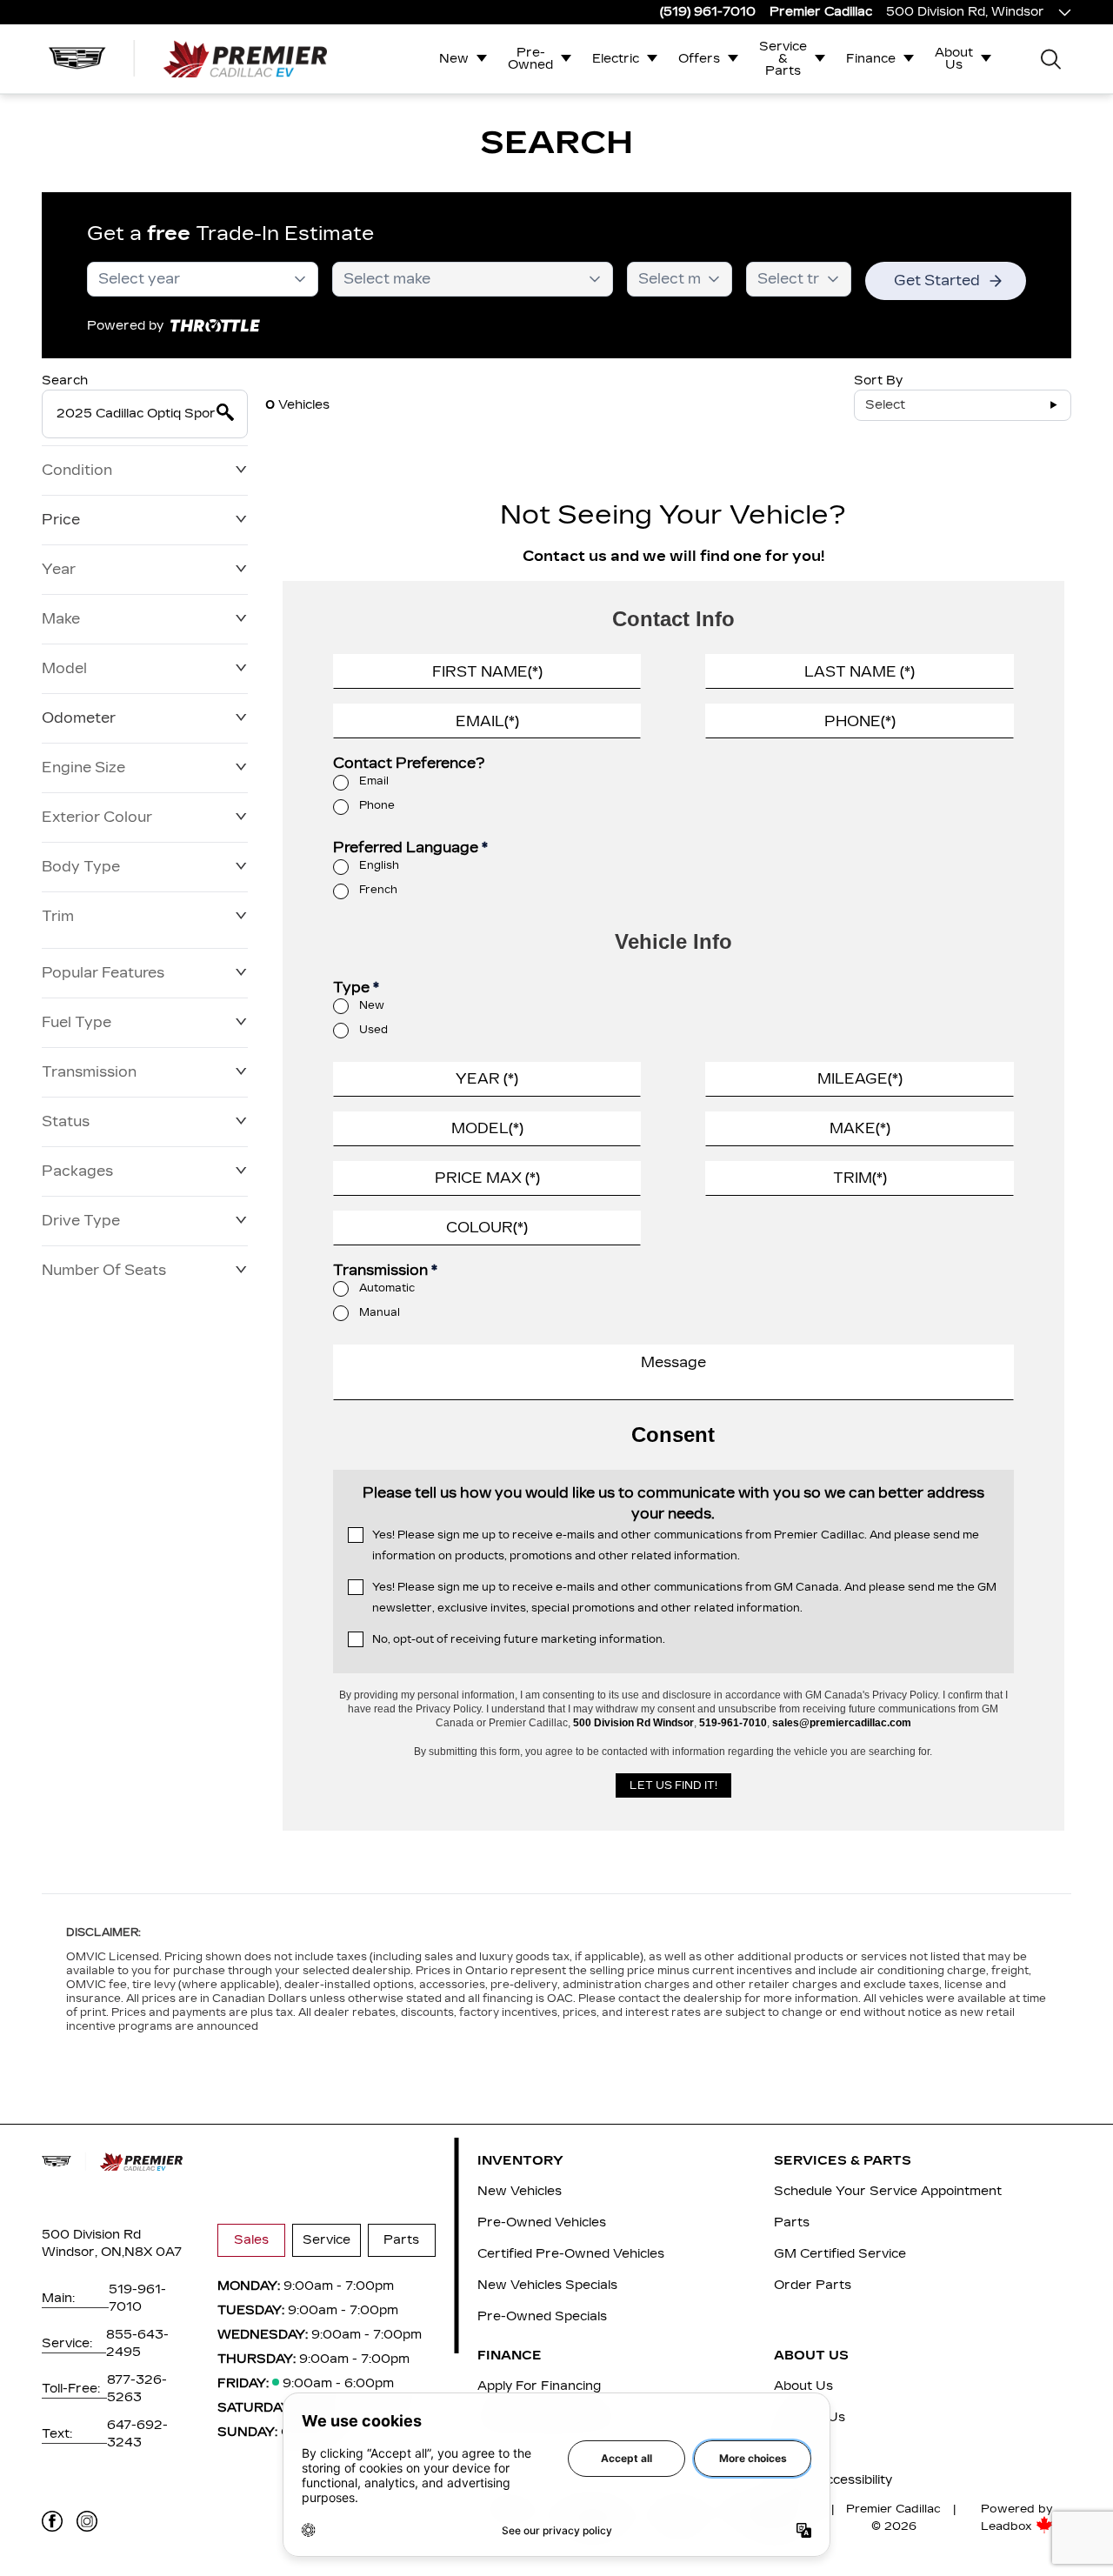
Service (327, 2240)
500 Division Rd (91, 2235)
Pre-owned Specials (542, 2316)
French (378, 890)
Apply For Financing (539, 2386)
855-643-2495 (137, 2343)
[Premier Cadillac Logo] (188, 58)
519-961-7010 (137, 2298)
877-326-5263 (137, 2389)
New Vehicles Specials (547, 2285)
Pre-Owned (530, 59)
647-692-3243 (137, 2434)
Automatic (387, 1288)
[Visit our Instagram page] (87, 2521)
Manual (380, 1312)
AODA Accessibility (833, 2480)
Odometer (79, 718)
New (454, 59)
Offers (699, 59)
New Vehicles (520, 2191)
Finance (871, 59)
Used (373, 1030)
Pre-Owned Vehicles (542, 2222)
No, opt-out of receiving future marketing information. (519, 1639)
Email (374, 781)
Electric (616, 59)
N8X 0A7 (153, 2252)
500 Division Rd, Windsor (965, 12)
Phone (377, 805)
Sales (251, 2240)
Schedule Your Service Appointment (888, 2191)
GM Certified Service (840, 2254)
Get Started (937, 280)
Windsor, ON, (83, 2252)
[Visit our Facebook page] (52, 2521)
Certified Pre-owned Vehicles (571, 2254)
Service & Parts (783, 59)
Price (61, 520)
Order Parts (813, 2285)
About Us (954, 59)
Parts (401, 2240)
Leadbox (1008, 2526)
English (379, 865)
